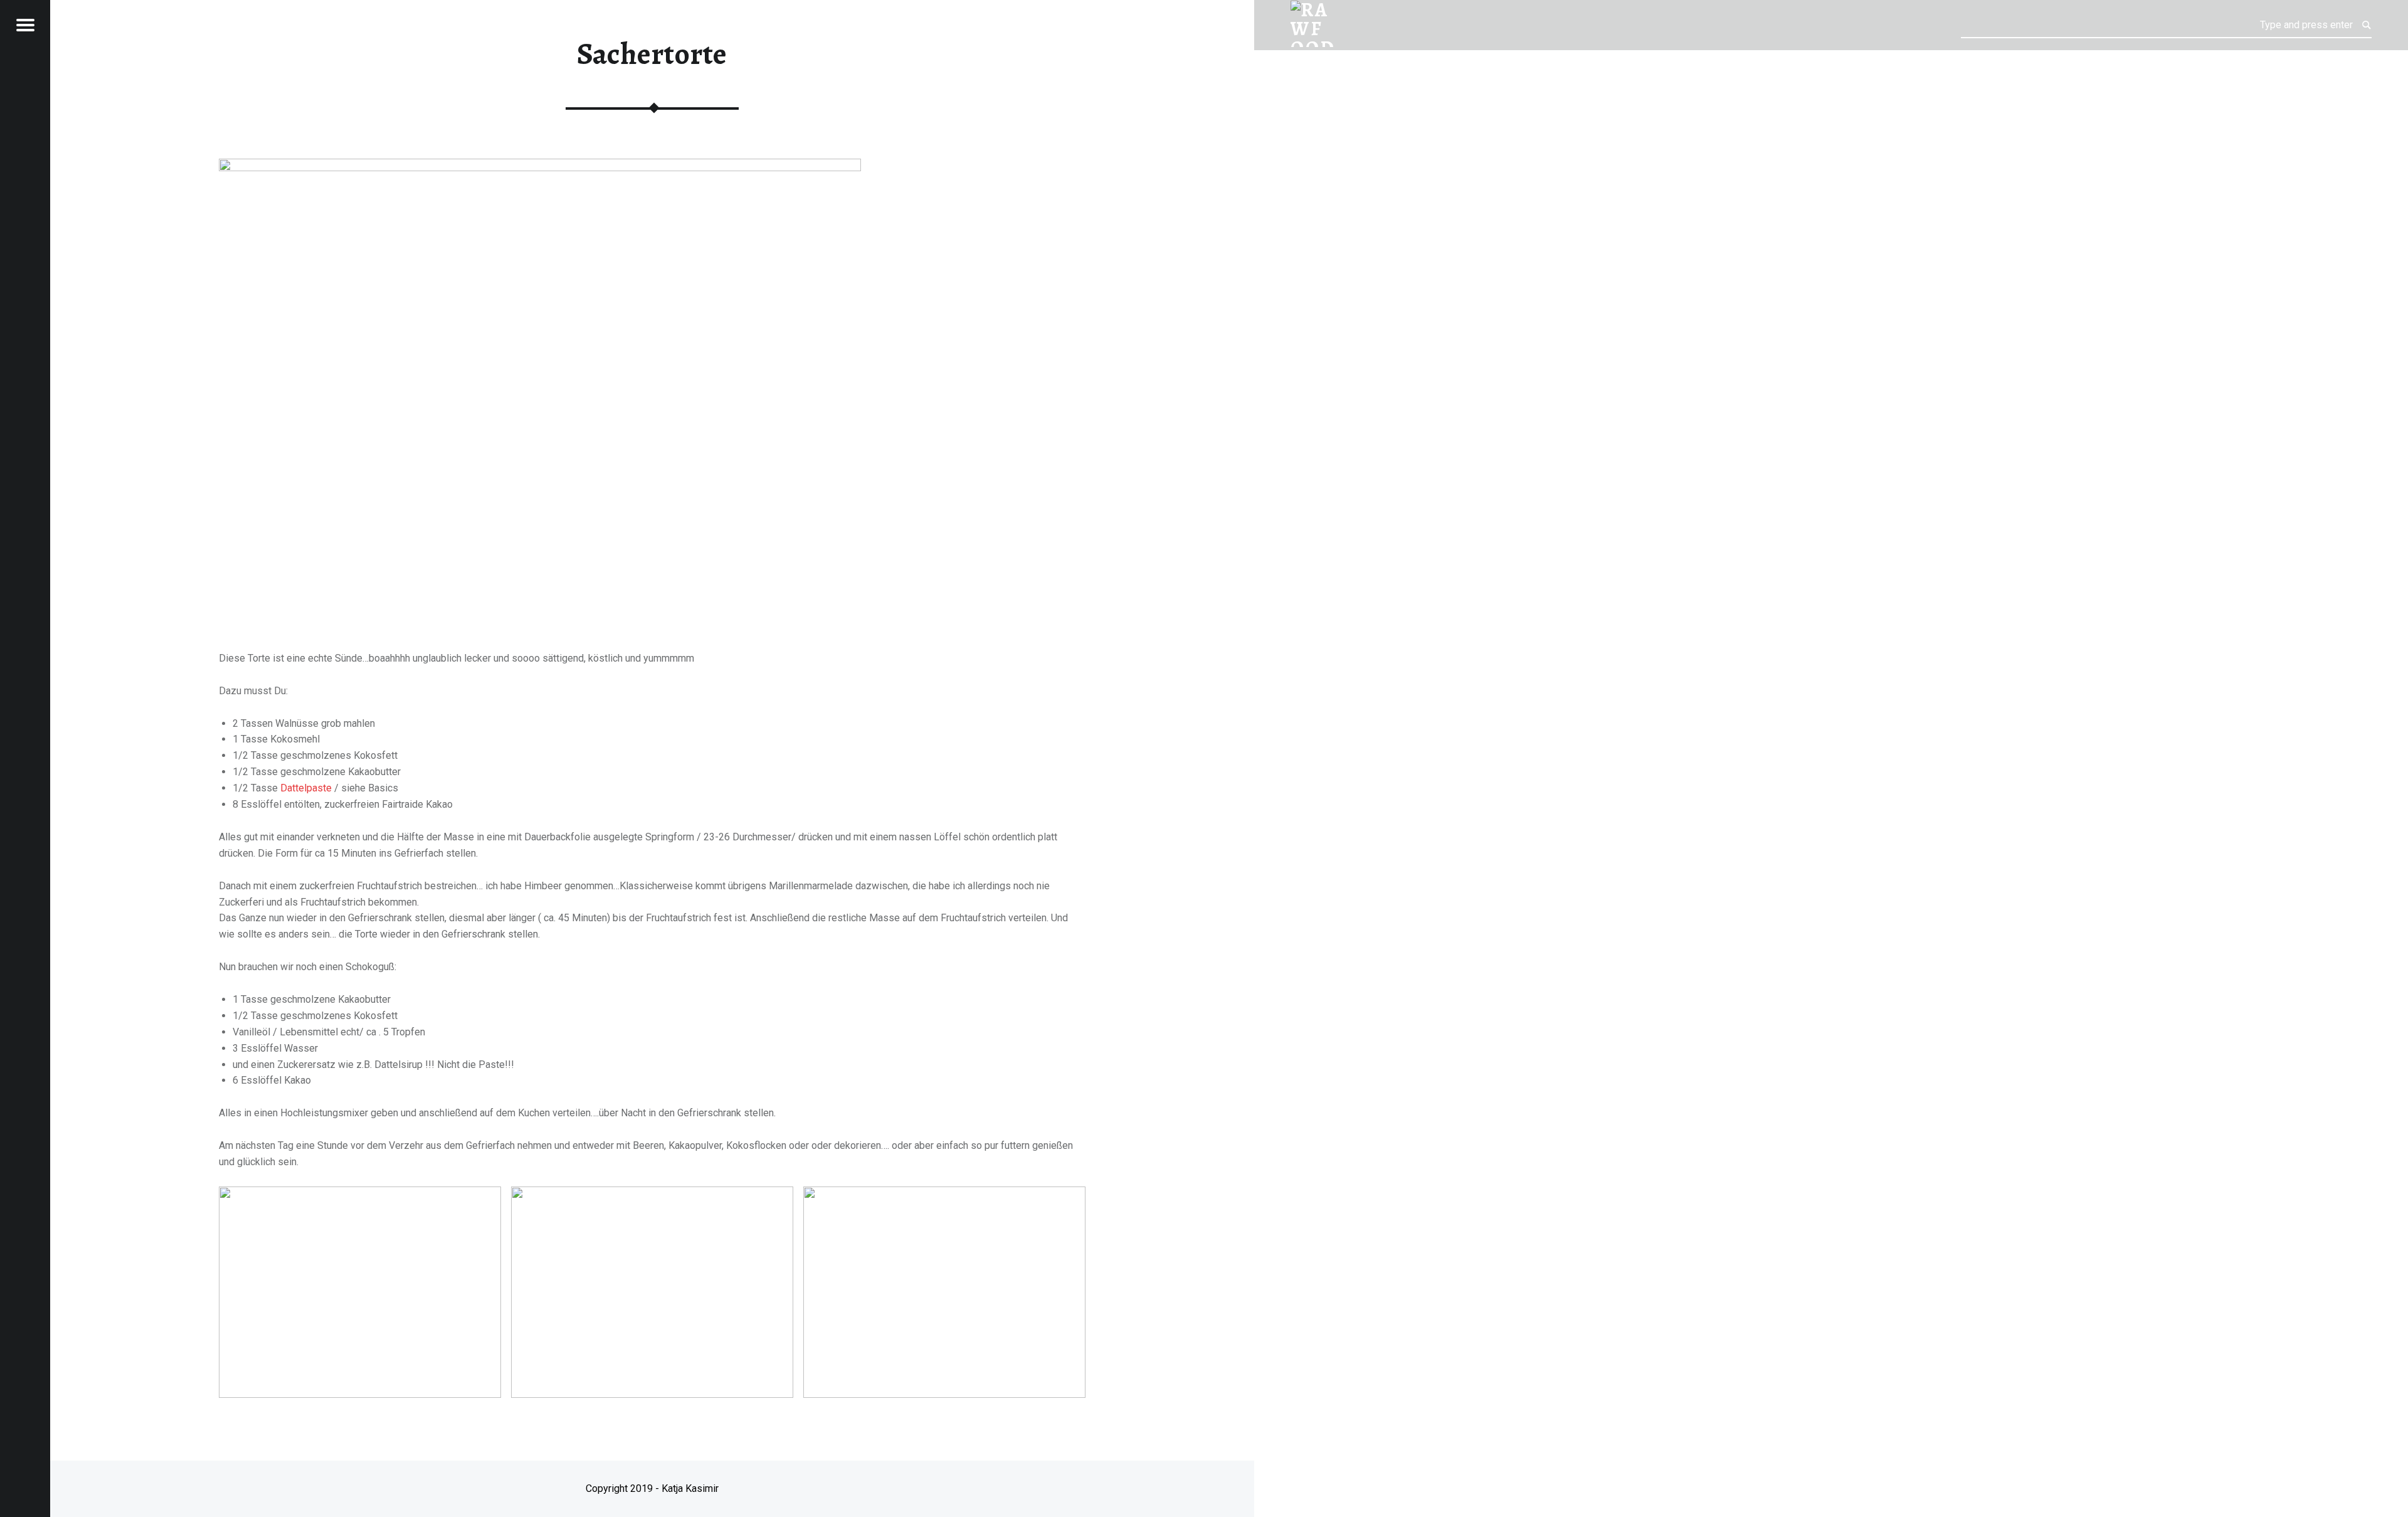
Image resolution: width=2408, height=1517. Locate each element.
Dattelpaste (307, 788)
